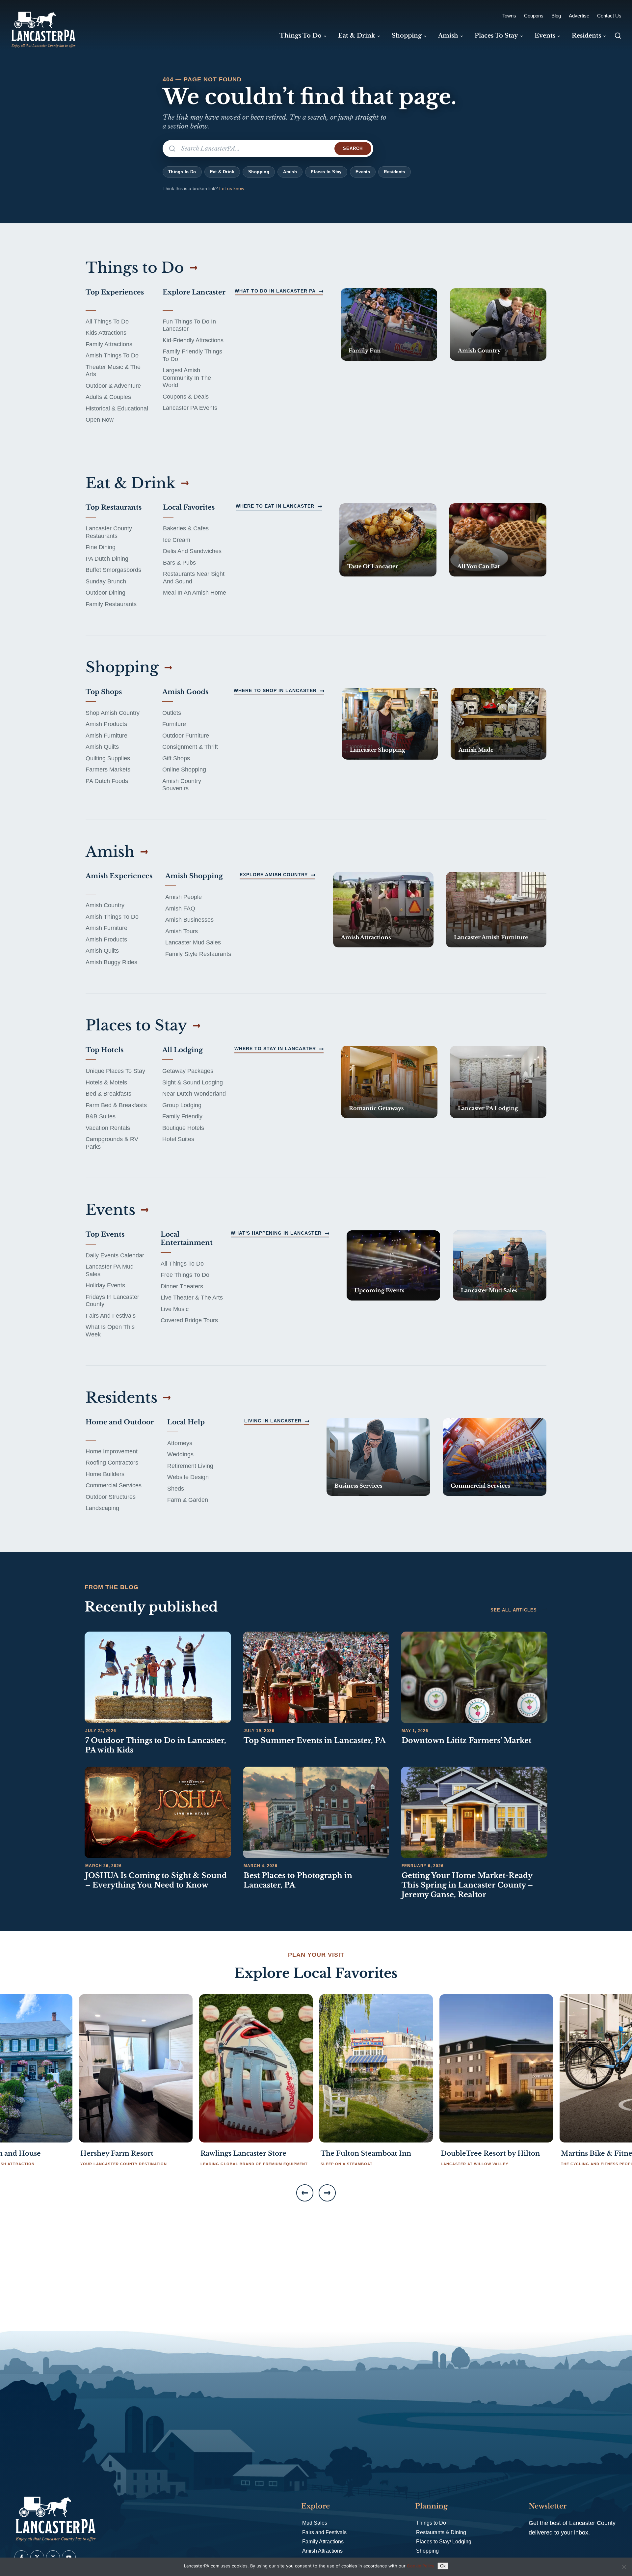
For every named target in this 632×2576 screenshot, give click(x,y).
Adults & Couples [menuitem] (108, 397)
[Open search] (618, 36)
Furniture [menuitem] (174, 724)
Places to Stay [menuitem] (496, 36)
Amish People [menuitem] (184, 897)
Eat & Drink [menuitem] (357, 36)
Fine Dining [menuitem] (101, 547)
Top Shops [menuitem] (104, 692)
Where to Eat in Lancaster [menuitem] (275, 506)
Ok (443, 2566)
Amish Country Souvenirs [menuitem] (182, 785)
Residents (395, 172)
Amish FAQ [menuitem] (180, 909)
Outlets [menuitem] (172, 713)
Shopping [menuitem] (407, 36)
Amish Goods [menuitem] (185, 692)
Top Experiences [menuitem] (115, 292)
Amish (290, 172)
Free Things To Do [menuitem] (185, 1275)
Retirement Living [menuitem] (190, 1466)
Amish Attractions (322, 2551)
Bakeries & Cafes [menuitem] (186, 528)
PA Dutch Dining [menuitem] (107, 559)
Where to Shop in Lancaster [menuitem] (275, 690)
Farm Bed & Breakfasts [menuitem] (116, 1105)
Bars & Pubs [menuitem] (179, 563)
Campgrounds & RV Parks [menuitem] (112, 1143)
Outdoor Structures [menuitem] (111, 1497)
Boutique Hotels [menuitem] (183, 1128)
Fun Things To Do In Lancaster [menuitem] (189, 325)
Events (363, 172)
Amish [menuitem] (448, 36)
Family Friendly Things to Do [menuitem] (192, 355)
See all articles (514, 1610)
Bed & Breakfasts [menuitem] (108, 1094)
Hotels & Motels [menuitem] (106, 1082)
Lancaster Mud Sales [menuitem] (193, 942)
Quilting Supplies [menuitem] (108, 758)
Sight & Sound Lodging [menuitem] (193, 1082)
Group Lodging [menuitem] (182, 1105)
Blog (556, 16)
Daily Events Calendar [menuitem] (115, 1255)
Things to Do (182, 172)
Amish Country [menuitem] (105, 905)
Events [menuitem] (545, 36)
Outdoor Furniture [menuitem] (186, 736)
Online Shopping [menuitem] (184, 770)
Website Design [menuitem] (188, 1477)
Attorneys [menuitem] (180, 1443)
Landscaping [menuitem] (102, 1508)
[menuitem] (389, 324)
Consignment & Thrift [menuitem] (190, 747)
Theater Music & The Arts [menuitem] (113, 371)
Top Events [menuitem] (105, 1234)
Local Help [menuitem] (186, 1422)
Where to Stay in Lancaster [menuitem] (275, 1049)
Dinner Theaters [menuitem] (182, 1286)
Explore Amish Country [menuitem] (274, 875)
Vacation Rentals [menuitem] (108, 1128)
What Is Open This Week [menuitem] (110, 1331)
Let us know (232, 188)
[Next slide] (327, 2193)
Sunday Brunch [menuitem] (106, 581)
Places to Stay (326, 172)
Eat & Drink (222, 172)
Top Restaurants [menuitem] (114, 507)
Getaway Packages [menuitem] (188, 1071)
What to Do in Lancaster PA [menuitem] (275, 291)
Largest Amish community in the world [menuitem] (187, 378)
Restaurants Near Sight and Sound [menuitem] (194, 578)
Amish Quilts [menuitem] (102, 747)
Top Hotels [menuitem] (105, 1050)
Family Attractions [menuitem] (109, 344)
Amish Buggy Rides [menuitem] (111, 962)
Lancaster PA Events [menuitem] (190, 408)
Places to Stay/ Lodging (444, 2542)
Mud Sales (315, 2523)
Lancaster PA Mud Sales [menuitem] (110, 1270)
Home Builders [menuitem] (105, 1474)
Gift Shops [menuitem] (176, 758)
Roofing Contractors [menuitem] (112, 1463)
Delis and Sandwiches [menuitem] (192, 551)
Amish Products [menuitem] (106, 724)
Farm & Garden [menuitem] (188, 1500)
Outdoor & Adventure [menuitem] (113, 386)
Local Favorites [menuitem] (189, 507)
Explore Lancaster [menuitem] (194, 292)
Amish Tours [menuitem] (182, 931)
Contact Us (609, 16)
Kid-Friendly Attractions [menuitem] (193, 340)
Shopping (259, 172)
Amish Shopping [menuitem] (194, 876)
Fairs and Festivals (324, 2532)
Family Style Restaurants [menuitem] (198, 954)
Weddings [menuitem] (180, 1454)
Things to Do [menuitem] (301, 36)
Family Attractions (323, 2542)
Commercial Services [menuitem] (114, 1485)
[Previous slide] (305, 2193)
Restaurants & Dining (441, 2532)
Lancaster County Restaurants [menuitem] (109, 532)
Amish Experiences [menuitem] (119, 876)
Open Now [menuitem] (100, 420)
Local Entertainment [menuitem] (187, 1238)
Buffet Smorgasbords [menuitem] (113, 570)
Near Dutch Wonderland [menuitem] (194, 1094)
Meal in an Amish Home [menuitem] (195, 593)
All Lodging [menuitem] (183, 1050)
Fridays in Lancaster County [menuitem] (112, 1301)
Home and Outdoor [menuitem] (120, 1422)
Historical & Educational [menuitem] (117, 408)
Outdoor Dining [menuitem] (105, 593)
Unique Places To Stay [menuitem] (115, 1071)
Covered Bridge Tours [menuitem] (189, 1320)
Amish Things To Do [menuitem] (112, 355)
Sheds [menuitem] (176, 1489)
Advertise (579, 16)
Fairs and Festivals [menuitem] (111, 1316)
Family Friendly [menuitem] (182, 1116)
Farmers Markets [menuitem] (108, 770)
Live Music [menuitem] (175, 1309)
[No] (624, 2567)
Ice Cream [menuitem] (177, 540)
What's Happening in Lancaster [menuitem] (276, 1233)
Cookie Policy (421, 2566)
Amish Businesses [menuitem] (189, 920)
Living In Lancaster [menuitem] (273, 1421)
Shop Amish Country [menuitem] (113, 713)
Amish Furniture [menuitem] (106, 736)
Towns (509, 16)
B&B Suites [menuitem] (101, 1116)
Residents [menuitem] (586, 36)
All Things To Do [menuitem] (107, 322)
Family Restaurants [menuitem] (111, 604)
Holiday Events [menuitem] (105, 1285)
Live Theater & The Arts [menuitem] (192, 1298)
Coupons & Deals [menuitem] (186, 397)
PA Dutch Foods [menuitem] (107, 781)
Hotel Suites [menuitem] (178, 1139)
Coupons (534, 16)
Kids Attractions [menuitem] (106, 333)
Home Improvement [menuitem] (112, 1451)
